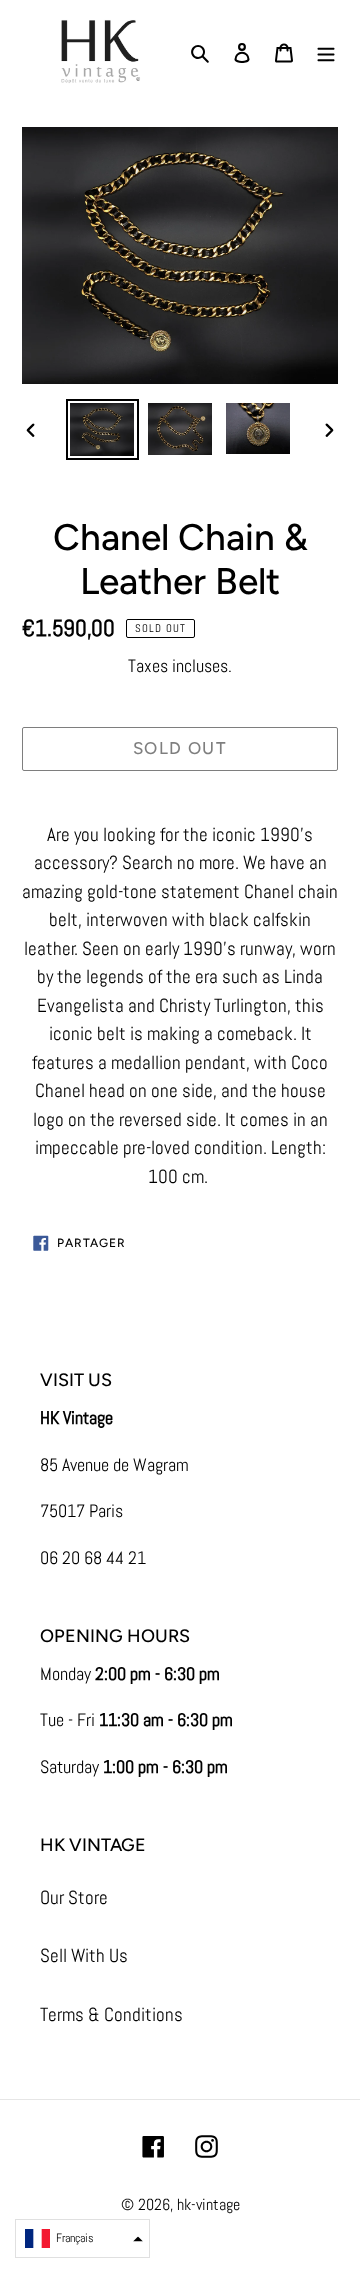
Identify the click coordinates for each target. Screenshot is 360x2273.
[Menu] (326, 52)
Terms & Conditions (111, 2014)
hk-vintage (208, 2204)
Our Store (74, 1897)
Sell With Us (84, 1955)
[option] (102, 429)
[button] (82, 2238)
